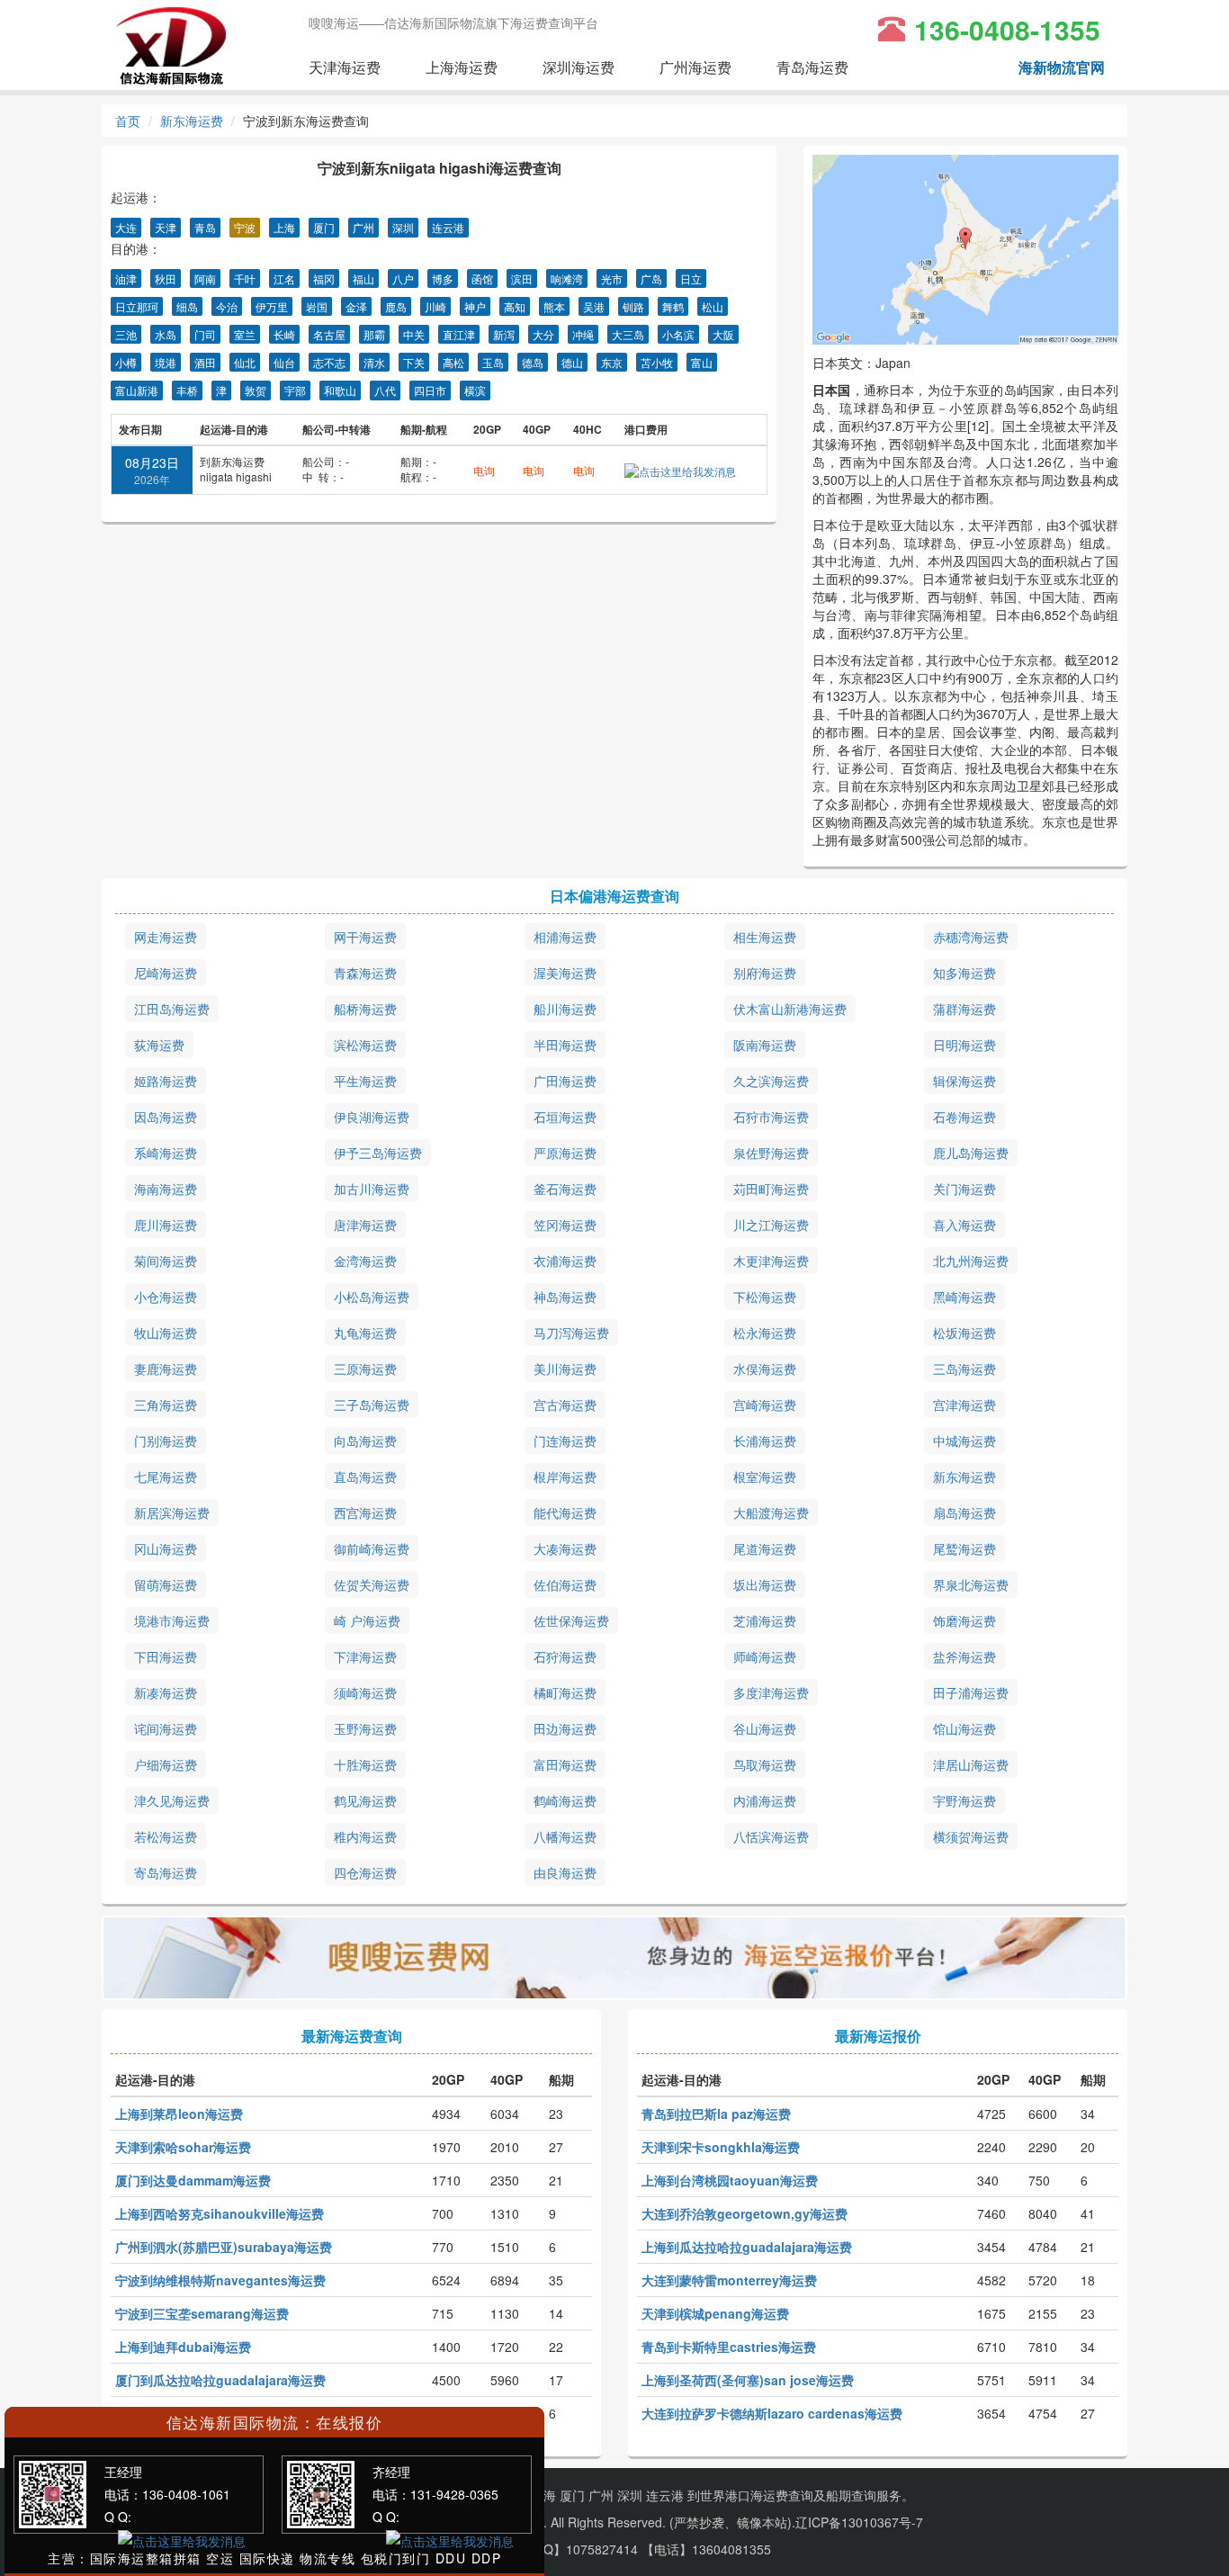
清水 (374, 362)
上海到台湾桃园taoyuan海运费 (730, 2180)
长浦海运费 (765, 1441)
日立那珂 (137, 306)
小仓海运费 (166, 1297)
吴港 (594, 306)
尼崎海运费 (166, 973)
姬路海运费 (166, 1081)
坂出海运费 (765, 1584)
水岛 (166, 334)
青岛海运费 (812, 67)
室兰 (245, 334)
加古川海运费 (372, 1189)
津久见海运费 (172, 1800)
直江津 (459, 334)
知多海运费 (964, 973)
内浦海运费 (765, 1800)
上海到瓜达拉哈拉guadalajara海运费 (747, 2247)
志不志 (329, 362)
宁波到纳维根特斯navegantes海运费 (220, 2280)
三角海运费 (166, 1405)
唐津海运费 (365, 1225)
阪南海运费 (765, 1045)
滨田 (522, 278)
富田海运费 (565, 1764)
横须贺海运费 (971, 1836)
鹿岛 (396, 306)
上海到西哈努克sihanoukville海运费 (220, 2213)
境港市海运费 (172, 1620)
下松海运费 (765, 1297)
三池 (126, 334)
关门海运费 (964, 1189)
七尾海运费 (166, 1476)
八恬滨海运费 (771, 1836)
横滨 (475, 390)
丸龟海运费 (365, 1333)
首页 (128, 121)
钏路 (633, 306)
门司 (205, 334)
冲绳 (583, 334)
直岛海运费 (365, 1476)
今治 (227, 306)
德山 (572, 362)
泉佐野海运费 (771, 1153)
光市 (612, 278)
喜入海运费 (964, 1225)
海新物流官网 (1062, 67)
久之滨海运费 (771, 1081)
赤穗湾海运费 (971, 937)
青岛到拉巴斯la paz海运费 (716, 2114)
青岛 (205, 227)
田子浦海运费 (971, 1692)
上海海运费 (462, 67)
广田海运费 (565, 1081)
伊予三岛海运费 (378, 1153)
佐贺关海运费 (372, 1584)
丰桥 (187, 390)
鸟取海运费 (765, 1764)
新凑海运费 (166, 1692)
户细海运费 (166, 1764)
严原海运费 (565, 1153)
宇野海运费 (964, 1800)
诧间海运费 (166, 1728)
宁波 (245, 227)
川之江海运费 (771, 1225)
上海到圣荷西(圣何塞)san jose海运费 (748, 2380)
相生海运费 (765, 937)
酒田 (205, 362)
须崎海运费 (365, 1692)
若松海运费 (166, 1836)
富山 (702, 362)
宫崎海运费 (765, 1405)
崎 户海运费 (367, 1620)
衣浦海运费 (565, 1261)
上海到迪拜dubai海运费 (183, 2347)
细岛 (187, 306)
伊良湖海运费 (372, 1117)
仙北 (245, 362)
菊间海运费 (166, 1261)
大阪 (723, 334)
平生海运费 (365, 1081)
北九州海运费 (971, 1261)
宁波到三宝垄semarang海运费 (202, 2313)
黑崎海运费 (964, 1297)
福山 (363, 278)
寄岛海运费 (166, 1872)
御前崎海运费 (372, 1548)
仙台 (284, 362)
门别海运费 (166, 1441)
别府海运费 (765, 973)
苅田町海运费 (771, 1189)
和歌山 (340, 390)
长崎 (284, 334)
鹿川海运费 (166, 1225)
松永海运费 (765, 1333)
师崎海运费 (765, 1656)
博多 (443, 278)
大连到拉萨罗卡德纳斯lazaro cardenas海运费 (772, 2413)
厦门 (324, 227)
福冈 (324, 278)
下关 (414, 362)
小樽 (126, 362)
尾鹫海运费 (964, 1548)
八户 (403, 278)
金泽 (356, 306)
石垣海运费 (565, 1117)
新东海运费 (192, 121)
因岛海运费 (166, 1117)
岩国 (317, 306)
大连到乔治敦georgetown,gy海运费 (745, 2213)
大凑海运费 (565, 1548)
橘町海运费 (565, 1692)
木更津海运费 (771, 1261)
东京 (612, 362)
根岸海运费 (565, 1476)
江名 (284, 278)
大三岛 (628, 334)
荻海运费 (159, 1045)
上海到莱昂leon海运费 (179, 2114)
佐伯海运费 (565, 1584)
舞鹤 (673, 306)
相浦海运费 (565, 937)
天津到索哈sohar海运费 (183, 2147)
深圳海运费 (579, 67)
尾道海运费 (765, 1548)
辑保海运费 (964, 1081)
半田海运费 (565, 1045)
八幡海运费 (565, 1836)
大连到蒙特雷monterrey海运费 (729, 2280)
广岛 (651, 278)
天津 (166, 227)
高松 (453, 362)
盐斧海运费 (964, 1656)
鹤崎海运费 (565, 1800)
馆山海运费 (964, 1728)
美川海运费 (565, 1369)
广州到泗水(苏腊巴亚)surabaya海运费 (224, 2247)
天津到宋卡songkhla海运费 (721, 2147)
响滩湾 (567, 278)
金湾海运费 (365, 1261)
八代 (385, 390)
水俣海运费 (765, 1369)
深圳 (403, 227)
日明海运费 (964, 1045)
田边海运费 (565, 1728)
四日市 (430, 390)
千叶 (245, 278)
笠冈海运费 (565, 1225)
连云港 (448, 227)
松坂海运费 (964, 1333)
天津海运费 (345, 67)
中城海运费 (964, 1441)
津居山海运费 (971, 1764)
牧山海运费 (166, 1333)
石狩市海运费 (771, 1117)
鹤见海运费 (365, 1800)
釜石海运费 (565, 1189)
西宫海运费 (365, 1512)
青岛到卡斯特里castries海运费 (729, 2347)
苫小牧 (657, 362)
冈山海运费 (166, 1548)
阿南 (205, 278)
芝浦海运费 (765, 1620)
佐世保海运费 (571, 1620)
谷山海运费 (765, 1728)
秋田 (166, 278)
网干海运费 (365, 937)
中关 (414, 334)
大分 (543, 334)
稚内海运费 (365, 1836)
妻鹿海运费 (166, 1369)
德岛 (533, 362)
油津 (126, 278)
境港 (166, 362)
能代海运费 (565, 1512)
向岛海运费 (365, 1441)
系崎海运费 (166, 1153)
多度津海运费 (771, 1692)
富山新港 (137, 390)
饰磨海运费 (964, 1620)
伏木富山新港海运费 (790, 1009)
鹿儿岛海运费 (971, 1153)
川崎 (435, 306)
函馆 (482, 278)
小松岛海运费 (372, 1297)
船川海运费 (565, 1009)
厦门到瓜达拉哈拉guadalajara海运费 (220, 2380)
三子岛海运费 (372, 1405)
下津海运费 (365, 1656)
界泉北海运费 (971, 1584)
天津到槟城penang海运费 (715, 2313)
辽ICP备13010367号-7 (859, 2522)
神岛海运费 (565, 1297)
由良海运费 (565, 1872)
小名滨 (678, 334)
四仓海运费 (365, 1872)
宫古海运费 (565, 1405)
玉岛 (493, 362)
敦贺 (256, 390)
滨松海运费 (365, 1045)
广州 (363, 227)
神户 (475, 306)
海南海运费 (166, 1189)
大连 (126, 227)
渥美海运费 (565, 973)
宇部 (295, 390)
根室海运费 (765, 1476)
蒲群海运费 (964, 1009)
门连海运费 (565, 1441)
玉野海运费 (365, 1728)
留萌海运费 (166, 1584)
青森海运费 (365, 973)
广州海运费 (695, 67)
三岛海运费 (964, 1369)
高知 (515, 306)
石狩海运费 (565, 1656)
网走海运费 (166, 937)
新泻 (504, 334)
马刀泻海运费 (571, 1333)
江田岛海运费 (172, 1009)
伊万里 (272, 306)
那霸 (374, 334)
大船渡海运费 (771, 1512)
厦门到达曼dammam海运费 (193, 2180)
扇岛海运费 (964, 1512)
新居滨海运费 (172, 1512)
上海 (284, 227)
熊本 (554, 306)
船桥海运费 (365, 1009)
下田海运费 (166, 1656)
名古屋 (329, 334)
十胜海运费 (365, 1764)
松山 (713, 306)
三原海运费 (365, 1369)
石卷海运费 (964, 1117)
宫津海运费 (964, 1405)
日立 (691, 278)
